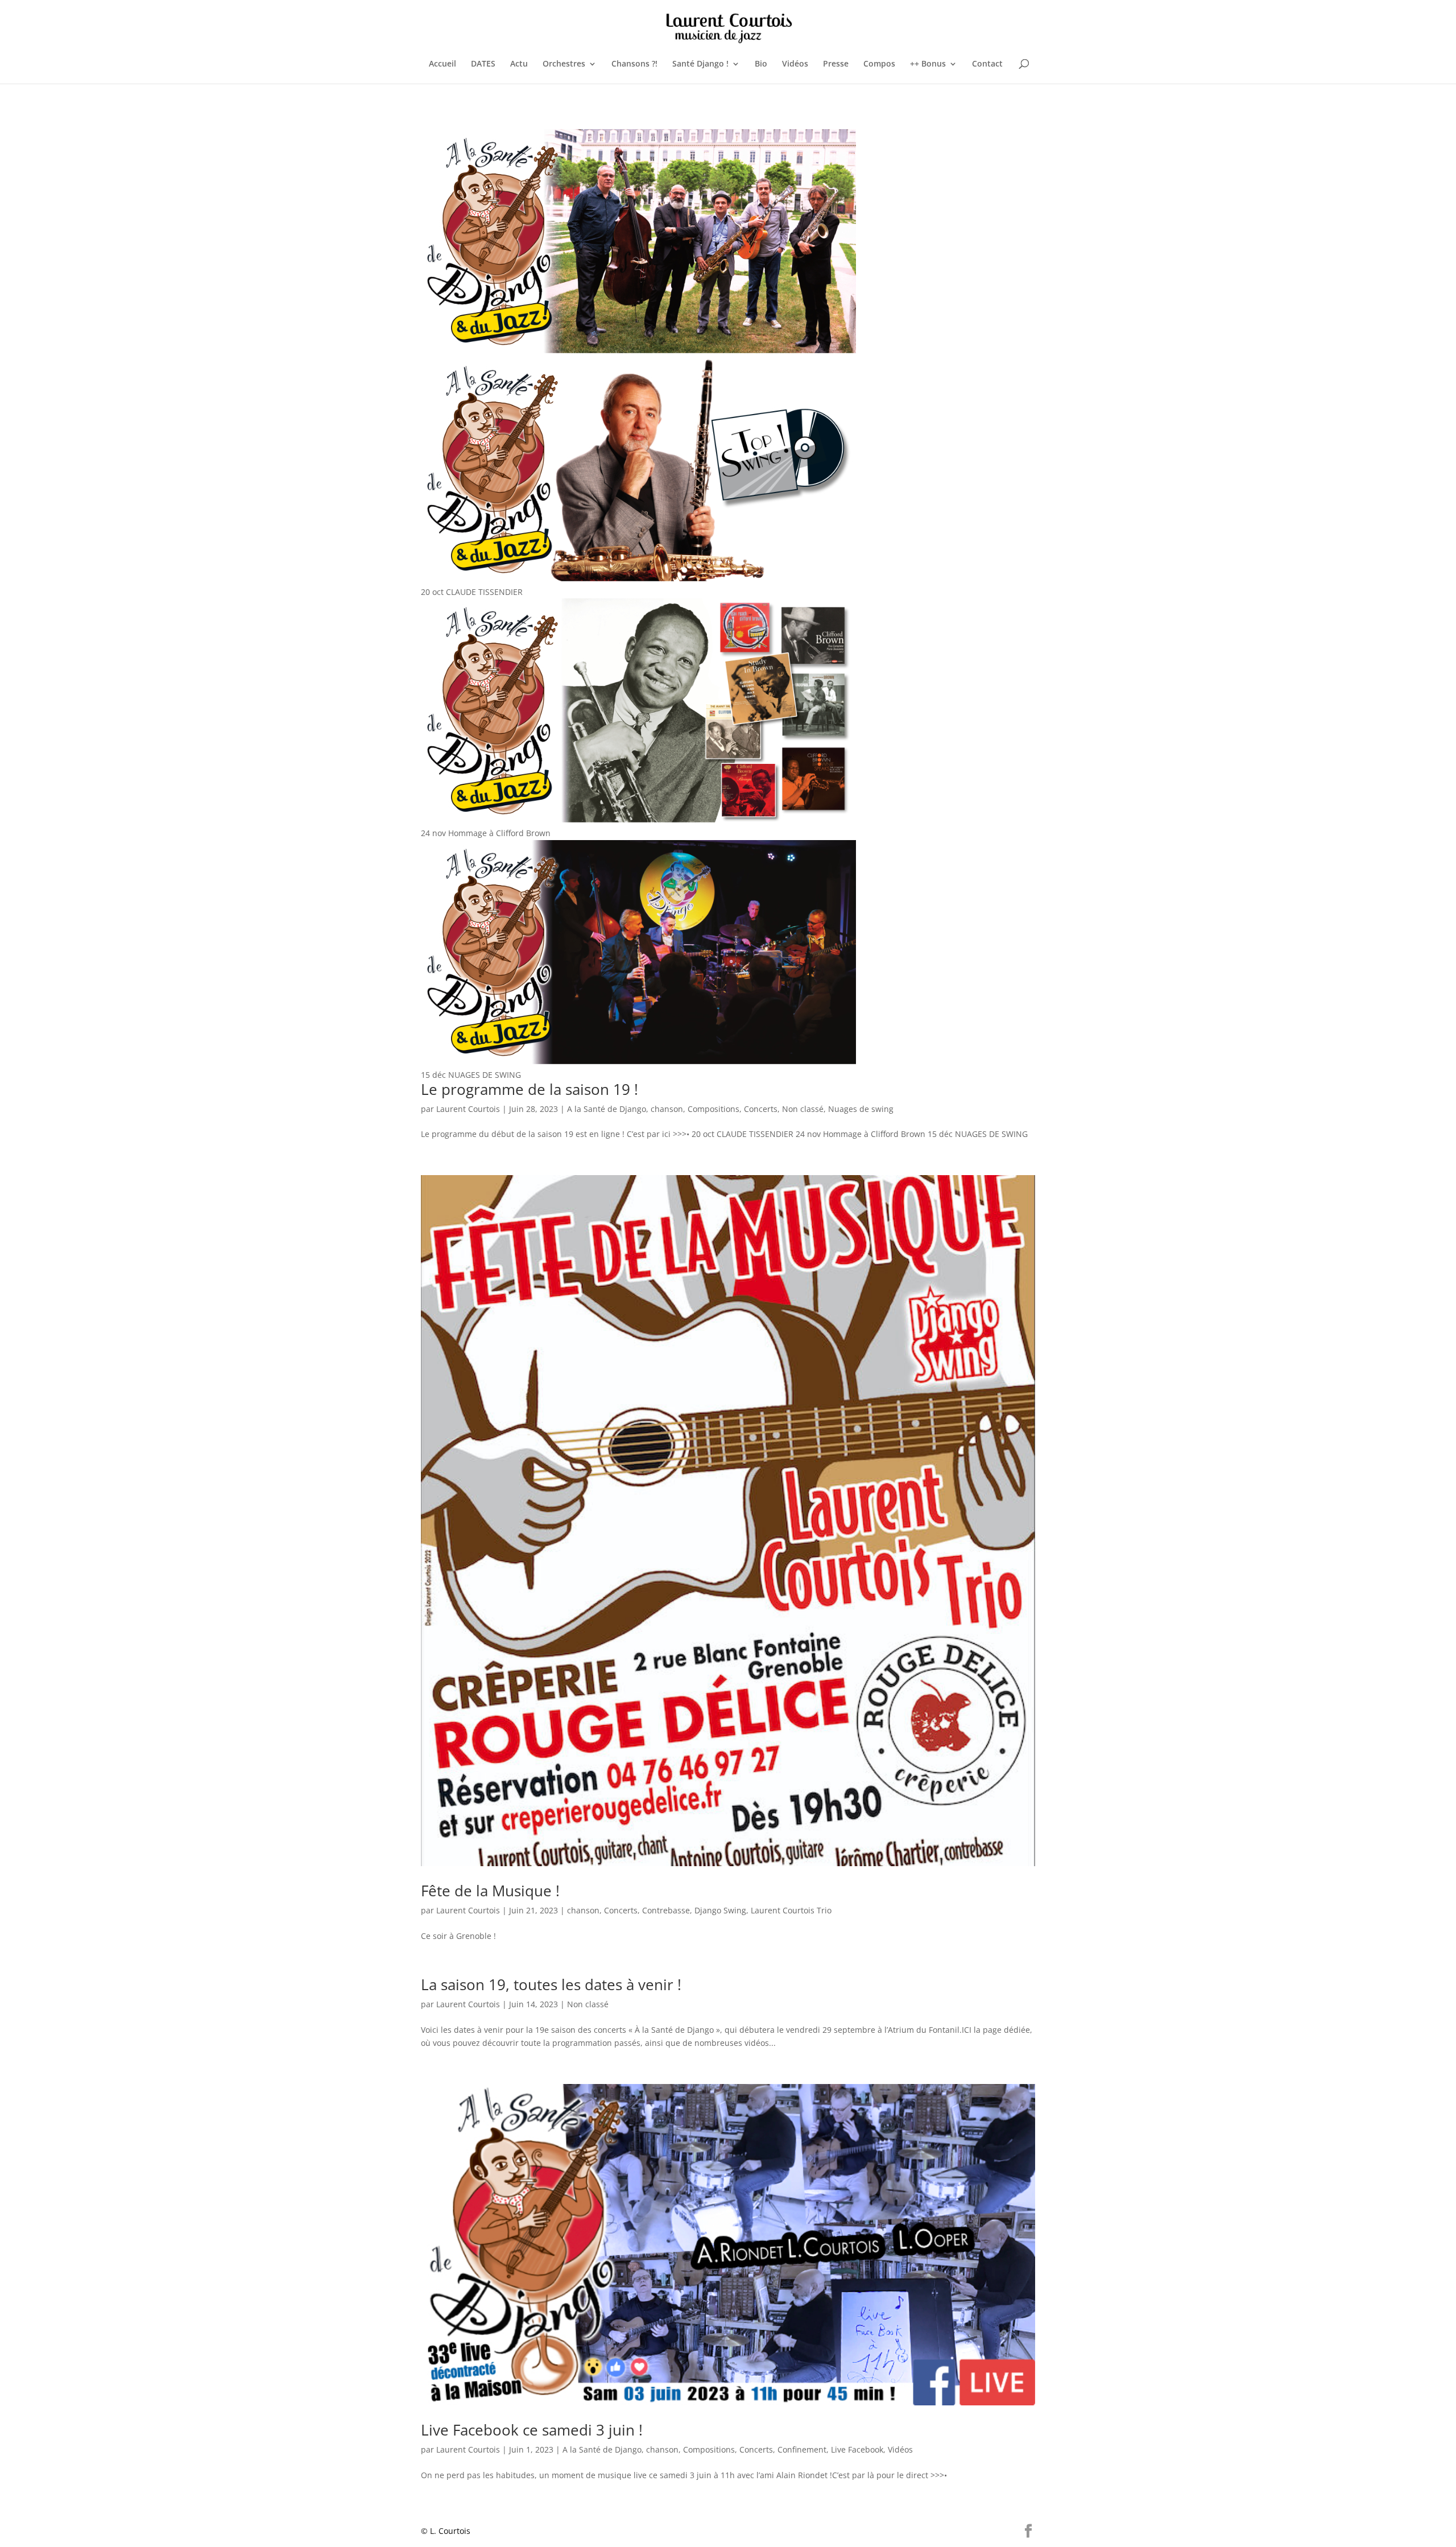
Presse (836, 64)
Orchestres (564, 64)
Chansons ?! (634, 64)
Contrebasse (666, 1910)
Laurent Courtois (468, 1109)
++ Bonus (928, 64)
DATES (483, 64)
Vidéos (795, 64)
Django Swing (720, 1910)
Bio (761, 64)
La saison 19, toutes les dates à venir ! (551, 1984)
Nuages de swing (861, 1109)
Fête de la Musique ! (490, 1891)
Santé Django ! (700, 64)
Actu (519, 64)
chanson (667, 1109)
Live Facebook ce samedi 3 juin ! (532, 2430)
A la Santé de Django (607, 1109)
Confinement (802, 2449)
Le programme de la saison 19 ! (530, 1089)
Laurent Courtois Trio (791, 1910)
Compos (879, 64)
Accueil (442, 64)
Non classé (803, 1109)
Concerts (761, 1109)
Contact (987, 64)
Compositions (713, 1109)
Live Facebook (857, 2449)
